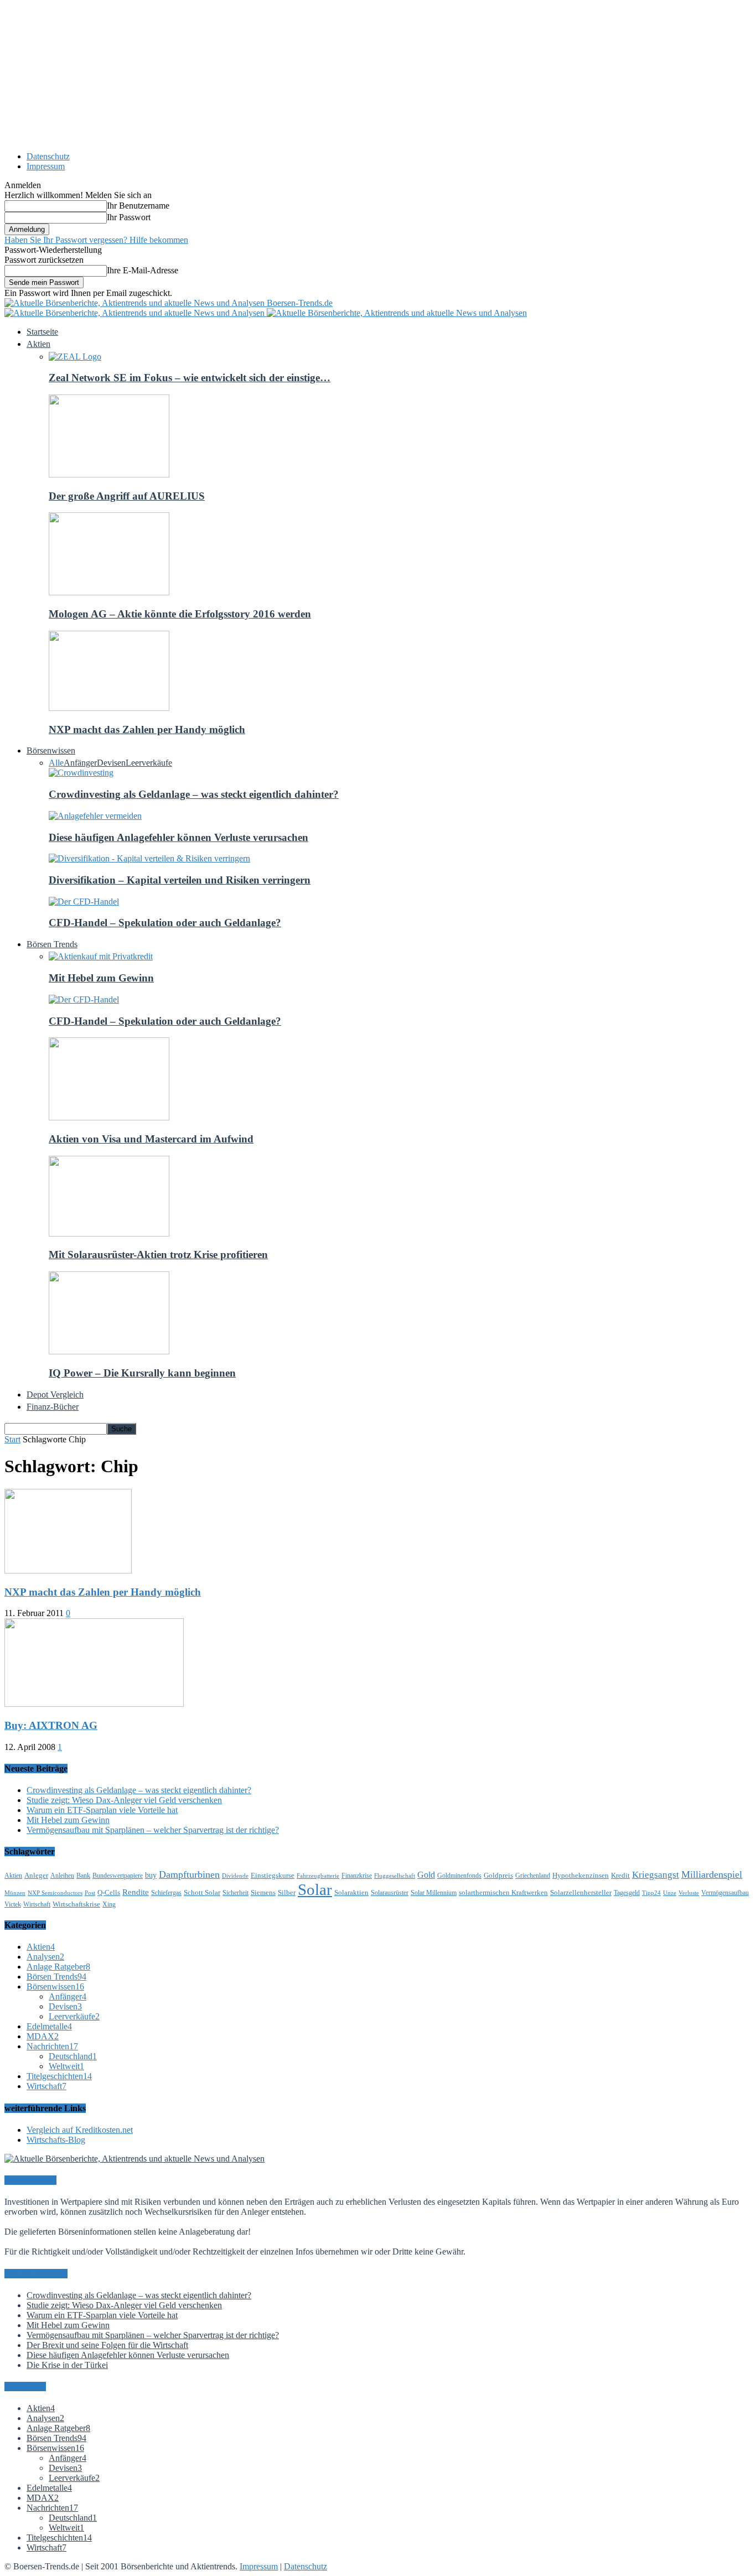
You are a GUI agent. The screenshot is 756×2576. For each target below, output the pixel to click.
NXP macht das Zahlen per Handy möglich (147, 729)
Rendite (136, 1892)
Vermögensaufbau (725, 1893)
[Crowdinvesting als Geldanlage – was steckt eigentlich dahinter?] (81, 773)
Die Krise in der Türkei (67, 2365)
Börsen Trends (56, 1977)
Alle (56, 763)
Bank (83, 1876)
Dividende (235, 1876)
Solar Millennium (434, 1893)
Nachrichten (52, 2046)
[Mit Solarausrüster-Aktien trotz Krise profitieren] (109, 1234)
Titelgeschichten (59, 2076)
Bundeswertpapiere (118, 1876)
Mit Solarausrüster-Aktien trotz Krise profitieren (158, 1255)
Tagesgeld (627, 1893)
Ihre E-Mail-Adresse (143, 270)
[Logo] (136, 313)
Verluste (689, 1893)
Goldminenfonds (459, 1876)
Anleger (36, 1875)
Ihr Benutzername (138, 206)
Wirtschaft (37, 1904)
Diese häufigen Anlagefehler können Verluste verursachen (178, 837)
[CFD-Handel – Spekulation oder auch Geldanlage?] (84, 902)
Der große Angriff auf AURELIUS (127, 496)
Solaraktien (351, 1892)
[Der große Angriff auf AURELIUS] (109, 474)
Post (90, 1893)
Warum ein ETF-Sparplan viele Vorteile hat (102, 1810)
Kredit (620, 1875)
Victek (13, 1904)
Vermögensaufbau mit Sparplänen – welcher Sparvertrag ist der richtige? (153, 1830)
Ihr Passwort (129, 217)
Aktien (13, 1876)
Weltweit (66, 2066)
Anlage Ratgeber (58, 1967)
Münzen (15, 1893)
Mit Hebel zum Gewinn (101, 978)
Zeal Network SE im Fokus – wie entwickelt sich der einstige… (190, 378)
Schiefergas (166, 1893)
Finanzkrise (357, 1876)
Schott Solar (202, 1892)
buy (151, 1875)
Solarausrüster (390, 1893)
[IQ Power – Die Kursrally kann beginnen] (109, 1351)
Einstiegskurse (273, 1875)
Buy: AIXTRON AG (51, 1725)
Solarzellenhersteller (581, 1892)
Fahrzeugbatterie (318, 1876)
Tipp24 (651, 1893)
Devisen (111, 763)
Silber (287, 1892)
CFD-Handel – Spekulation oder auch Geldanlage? (165, 923)
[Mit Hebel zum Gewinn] (101, 956)
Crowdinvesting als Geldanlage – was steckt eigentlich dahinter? (194, 794)
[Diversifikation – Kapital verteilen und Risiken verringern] (149, 858)
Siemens (263, 1892)
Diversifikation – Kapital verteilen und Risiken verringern (180, 880)
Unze (670, 1893)
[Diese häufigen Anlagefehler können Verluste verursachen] (95, 816)
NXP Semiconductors (55, 1893)
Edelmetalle (49, 2026)
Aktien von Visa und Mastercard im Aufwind (151, 1139)
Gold (426, 1875)
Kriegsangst (656, 1875)
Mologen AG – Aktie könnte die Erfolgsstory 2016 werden (180, 614)
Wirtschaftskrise (76, 1904)
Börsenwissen (55, 1986)
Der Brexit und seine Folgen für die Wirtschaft (107, 2345)
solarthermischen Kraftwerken (503, 1892)
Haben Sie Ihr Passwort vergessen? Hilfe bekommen (96, 240)
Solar (315, 1889)
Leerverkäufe (149, 763)
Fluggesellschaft (395, 1876)
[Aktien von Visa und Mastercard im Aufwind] (109, 1117)
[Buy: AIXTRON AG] (94, 1704)
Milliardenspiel (712, 1874)
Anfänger (80, 763)
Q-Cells (109, 1892)
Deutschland (73, 2056)
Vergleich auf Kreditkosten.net (80, 2130)
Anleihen (62, 1876)
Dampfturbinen (189, 1874)
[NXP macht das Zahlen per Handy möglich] (109, 708)
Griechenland (533, 1876)
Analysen (45, 1957)
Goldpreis (498, 1875)
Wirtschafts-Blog (56, 2140)
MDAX (43, 2036)
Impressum (46, 166)
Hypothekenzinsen (581, 1875)
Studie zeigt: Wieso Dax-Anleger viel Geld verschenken (124, 1800)
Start (12, 1439)
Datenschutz (48, 156)
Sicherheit (235, 1893)
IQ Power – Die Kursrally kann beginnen (142, 1373)
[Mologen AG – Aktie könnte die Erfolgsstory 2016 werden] (109, 592)
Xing (109, 1904)
